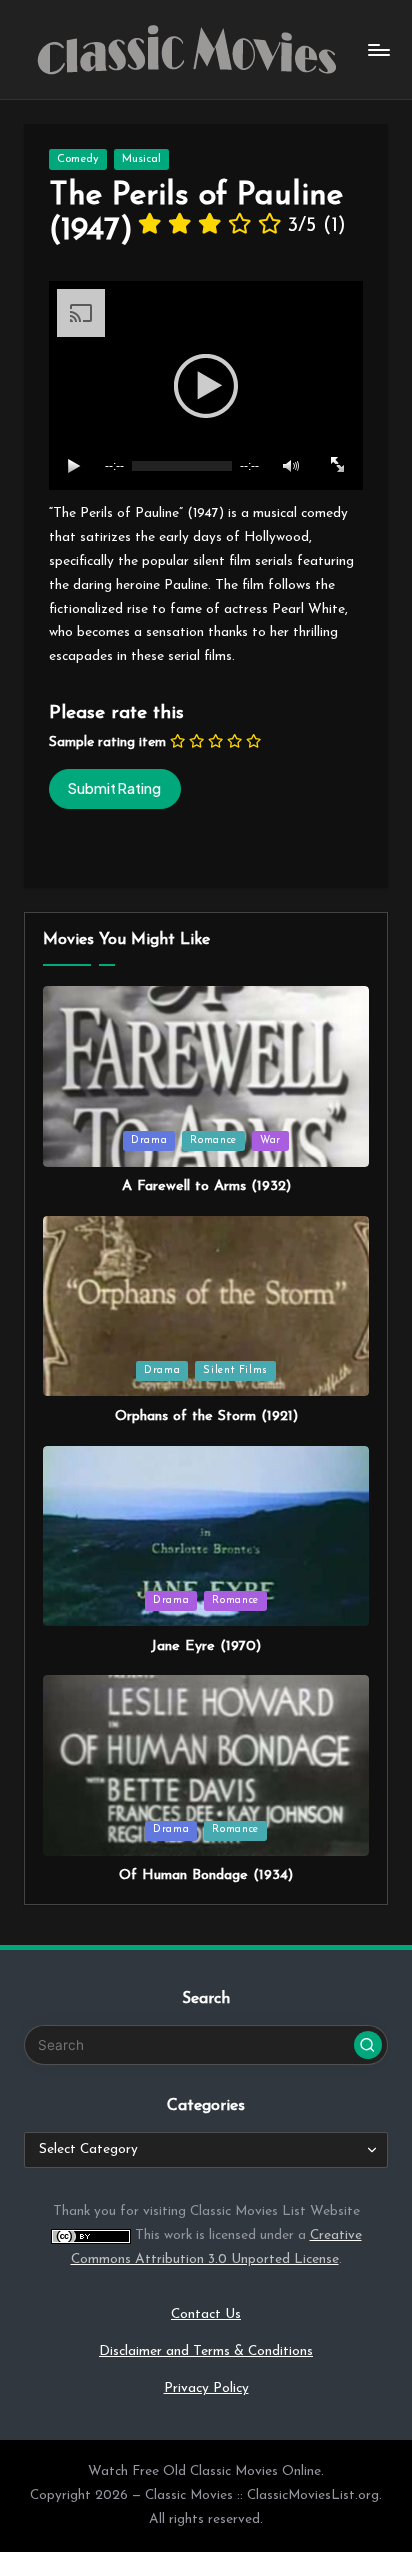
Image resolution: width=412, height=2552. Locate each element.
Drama (149, 1140)
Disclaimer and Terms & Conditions (206, 2351)
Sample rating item (107, 742)
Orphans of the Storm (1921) (206, 1416)
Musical (141, 159)
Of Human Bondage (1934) (206, 1875)
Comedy (78, 159)
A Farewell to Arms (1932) (206, 1186)
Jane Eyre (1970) (206, 1646)
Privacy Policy (206, 2388)
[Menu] (378, 49)
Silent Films (235, 1370)
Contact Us (206, 2314)
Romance (213, 1140)
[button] (368, 2045)
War (270, 1140)
